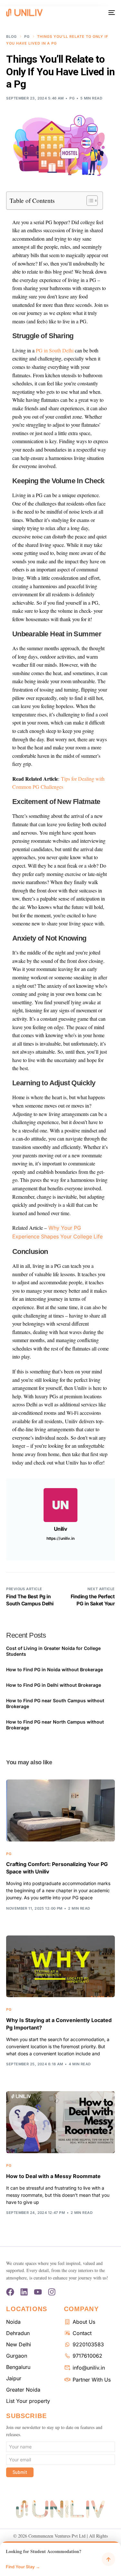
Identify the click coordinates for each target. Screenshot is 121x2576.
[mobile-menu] (111, 13)
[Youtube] (38, 2292)
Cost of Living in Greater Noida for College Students (53, 1651)
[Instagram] (52, 2292)
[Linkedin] (24, 2292)
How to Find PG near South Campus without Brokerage (55, 1703)
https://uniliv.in (60, 1538)
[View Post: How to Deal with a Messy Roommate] (60, 2122)
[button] (60, 2559)
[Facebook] (10, 2292)
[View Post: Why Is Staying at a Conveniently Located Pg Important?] (60, 1966)
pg (72, 98)
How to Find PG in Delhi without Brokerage (54, 1685)
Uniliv (60, 1529)
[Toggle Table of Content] (89, 201)
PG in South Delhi (55, 350)
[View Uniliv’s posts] (60, 1505)
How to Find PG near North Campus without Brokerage (55, 1725)
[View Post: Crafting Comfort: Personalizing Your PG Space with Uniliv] (60, 1810)
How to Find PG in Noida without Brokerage (55, 1669)
